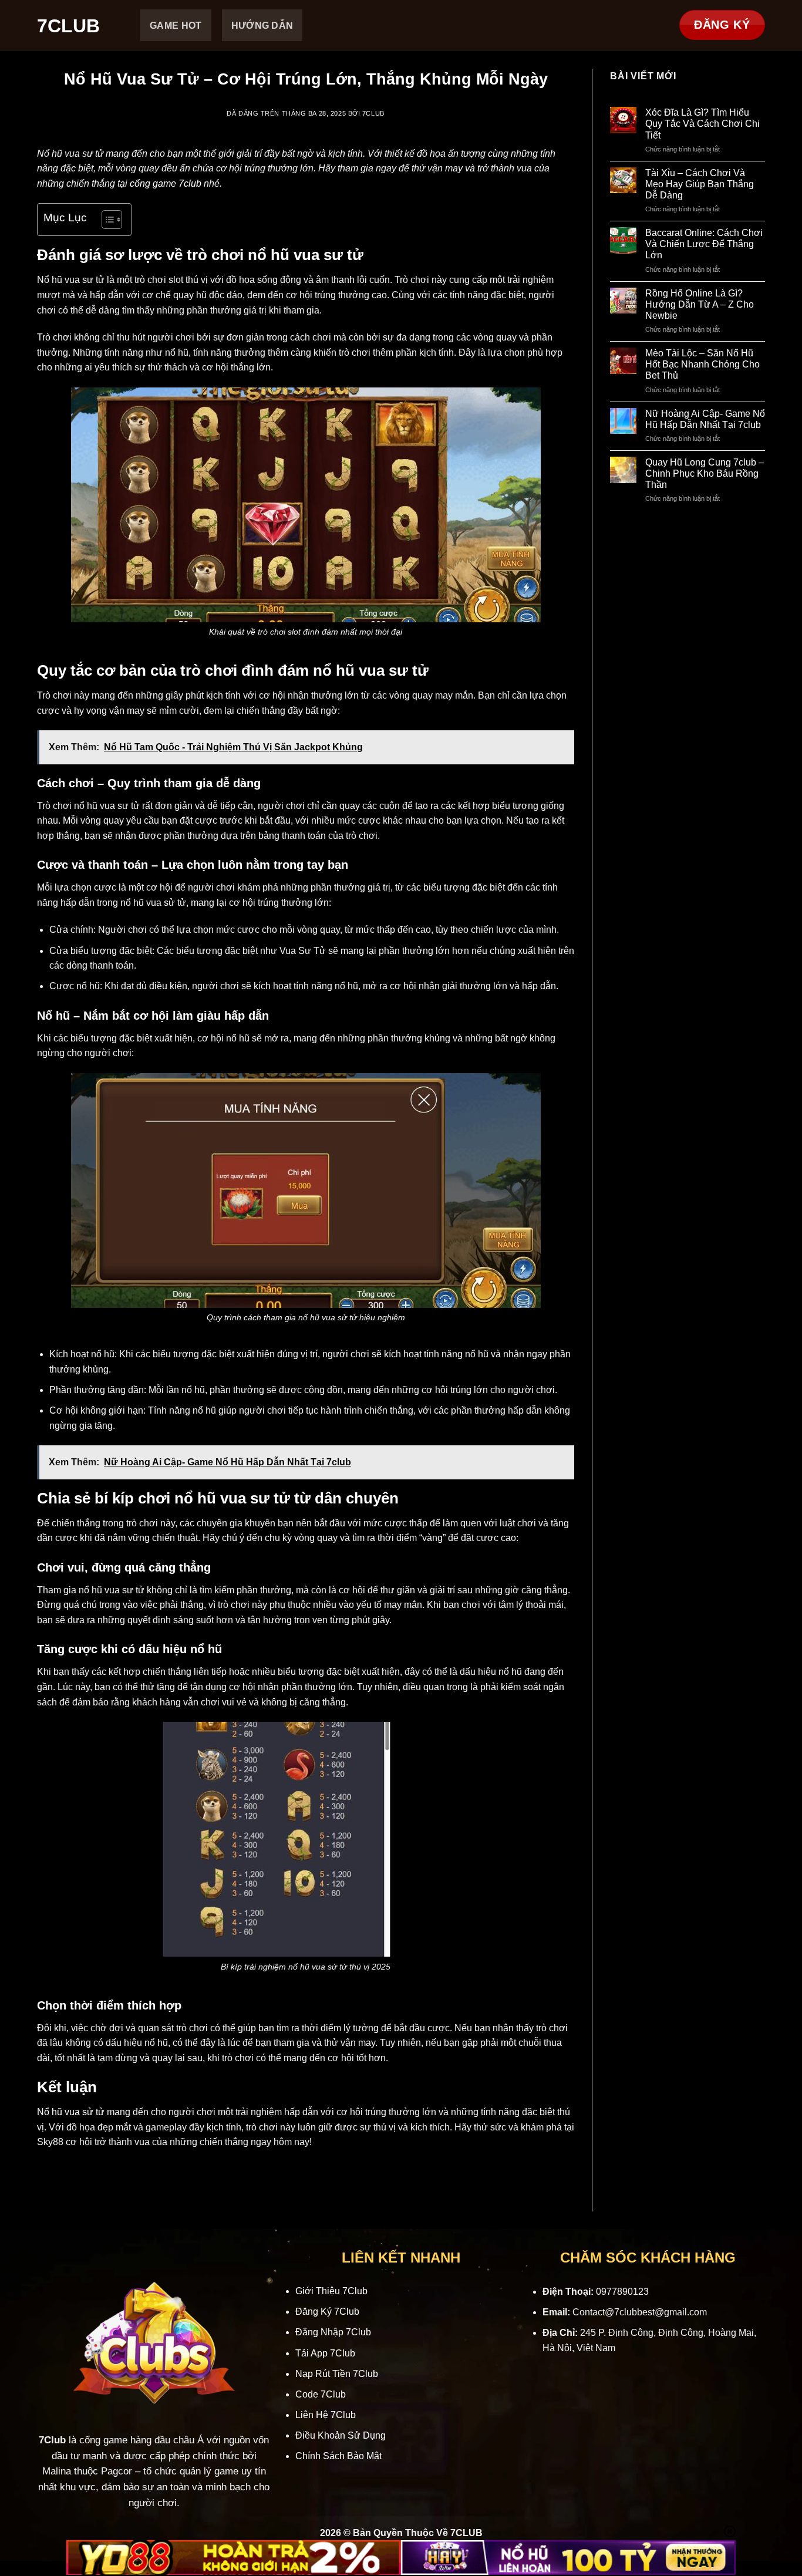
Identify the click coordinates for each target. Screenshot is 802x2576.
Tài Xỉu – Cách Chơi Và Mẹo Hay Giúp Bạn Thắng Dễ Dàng (700, 184)
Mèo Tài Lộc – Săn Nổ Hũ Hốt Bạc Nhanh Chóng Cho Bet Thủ (702, 364)
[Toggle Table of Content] (106, 220)
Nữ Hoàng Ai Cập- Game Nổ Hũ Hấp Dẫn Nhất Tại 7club (705, 419)
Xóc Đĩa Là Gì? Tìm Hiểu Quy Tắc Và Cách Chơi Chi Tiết (702, 124)
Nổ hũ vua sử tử (71, 2112)
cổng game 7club (166, 183)
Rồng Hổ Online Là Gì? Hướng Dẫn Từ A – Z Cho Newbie (700, 304)
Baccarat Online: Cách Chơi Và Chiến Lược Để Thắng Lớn (704, 244)
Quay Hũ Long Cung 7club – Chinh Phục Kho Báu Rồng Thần (705, 473)
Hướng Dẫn (262, 26)
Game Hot (176, 26)
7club (373, 113)
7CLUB (68, 26)
